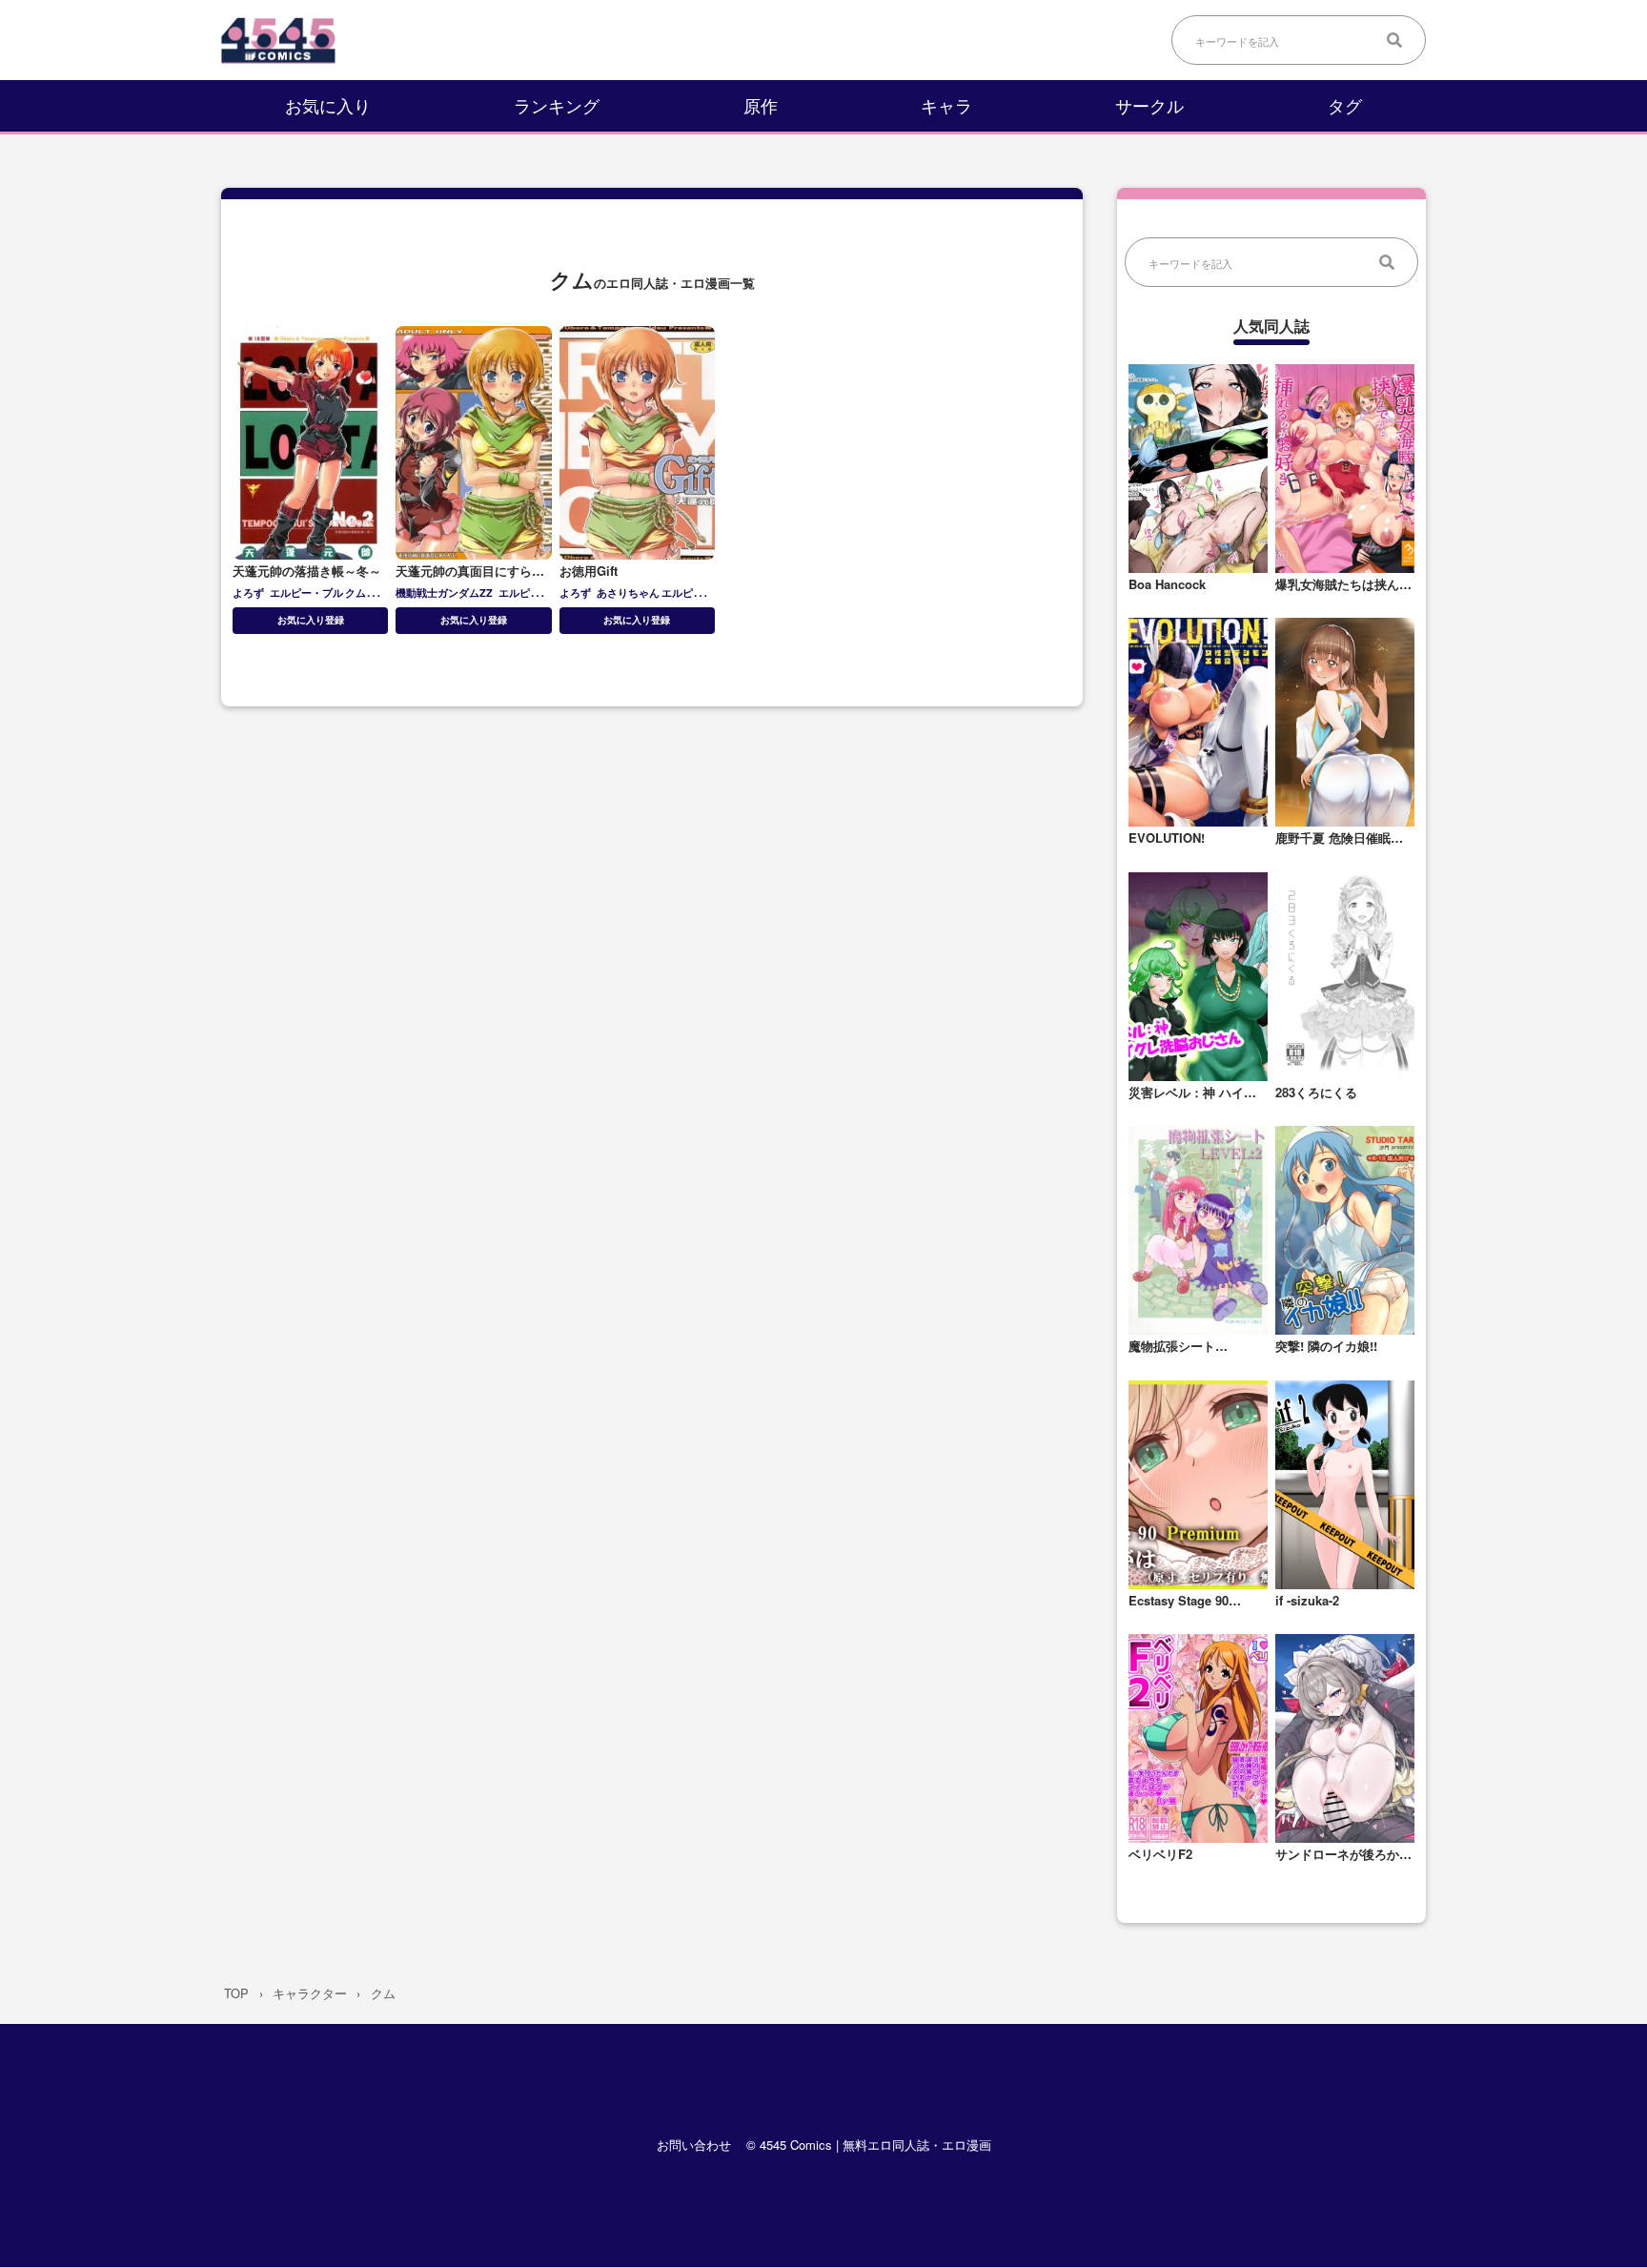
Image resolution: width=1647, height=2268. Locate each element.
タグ (1345, 105)
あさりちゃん (628, 593)
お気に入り (328, 105)
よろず (248, 593)
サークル (1149, 105)
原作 (761, 105)
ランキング (557, 105)
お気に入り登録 (311, 620)
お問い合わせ (694, 2145)
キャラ (946, 105)
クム (356, 593)
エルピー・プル (306, 593)
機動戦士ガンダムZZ (444, 593)
